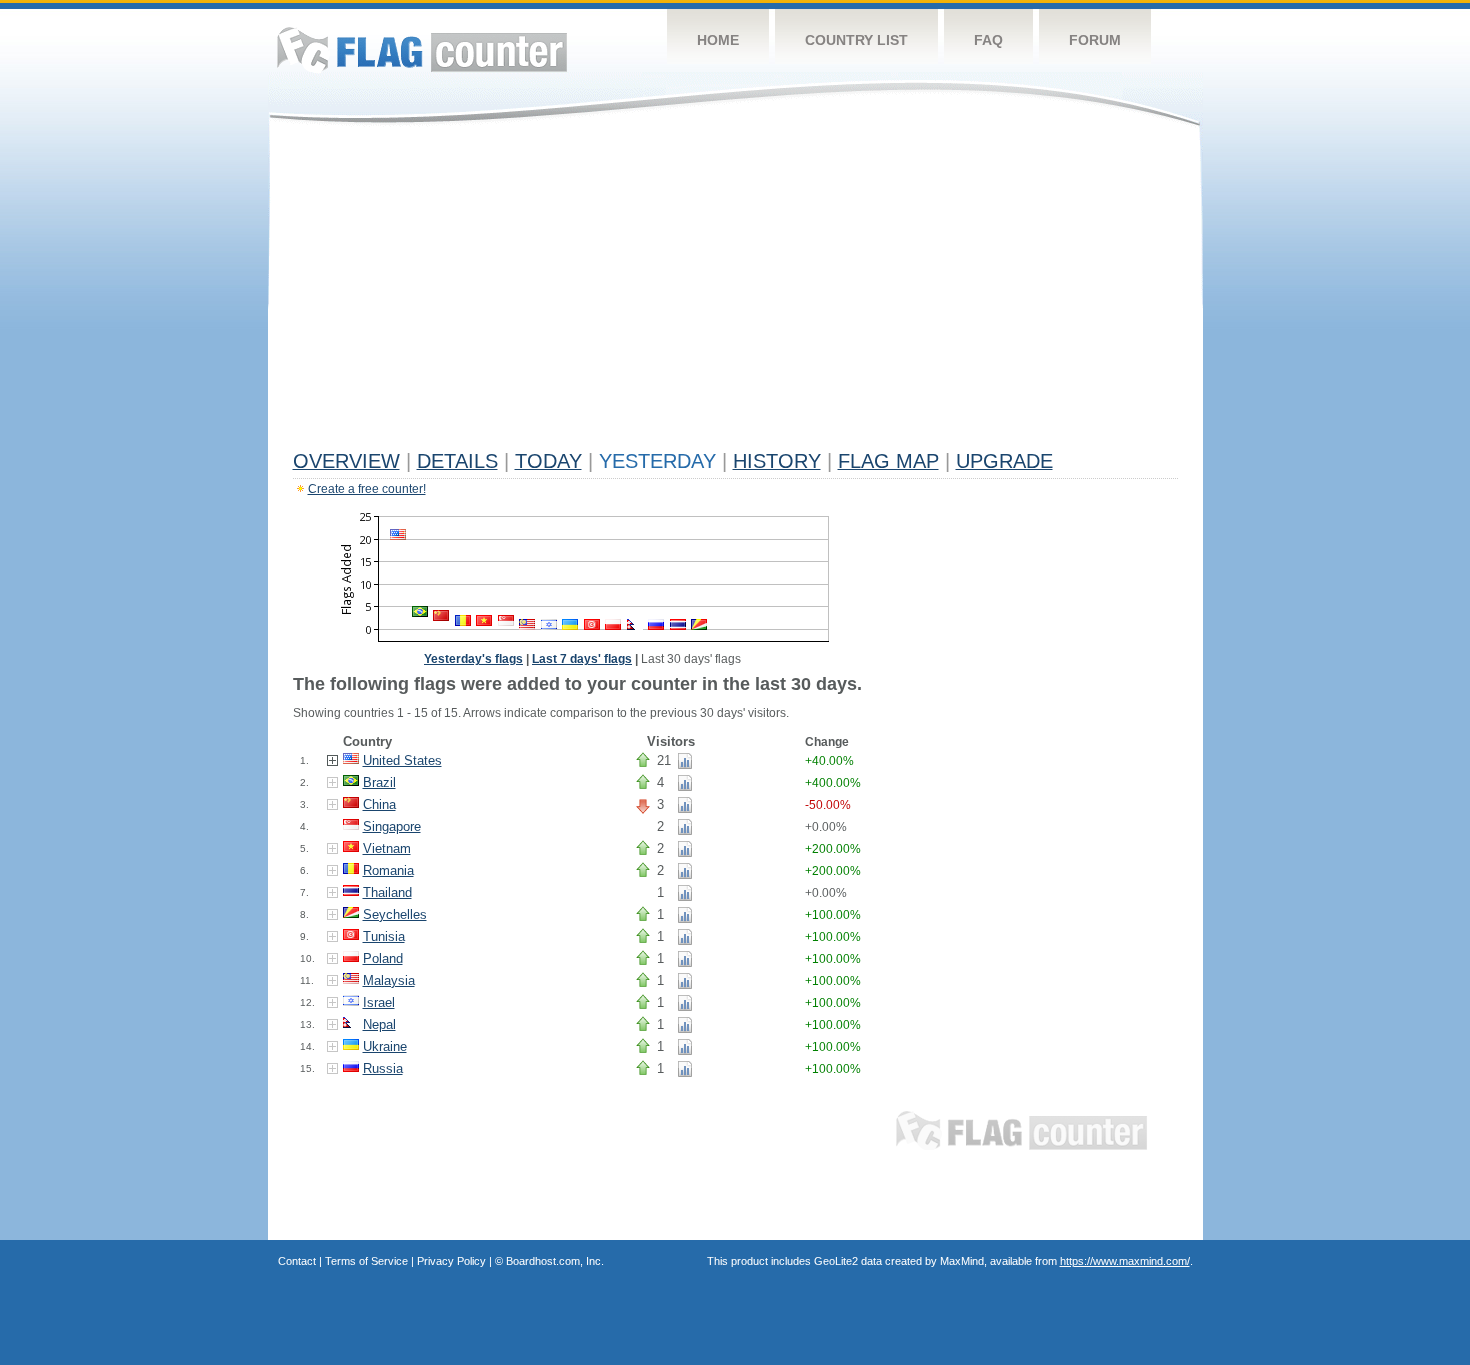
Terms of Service (366, 1261)
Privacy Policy (451, 1261)
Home (718, 40)
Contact (297, 1261)
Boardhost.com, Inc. (555, 1261)
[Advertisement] (735, 292)
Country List (856, 40)
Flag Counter (422, 49)
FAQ (988, 40)
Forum (1095, 40)
